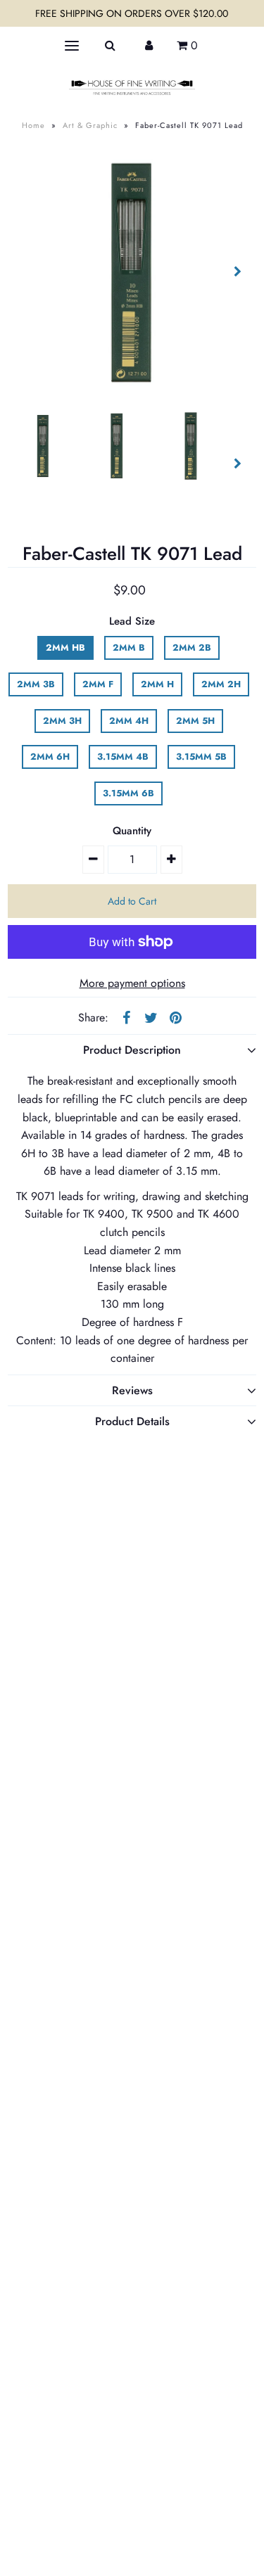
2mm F (98, 684)
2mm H (157, 684)
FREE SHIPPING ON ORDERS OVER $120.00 (132, 13)
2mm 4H (129, 721)
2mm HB (65, 648)
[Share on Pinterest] (175, 1016)
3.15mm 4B (123, 757)
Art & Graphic (90, 125)
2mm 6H (50, 757)
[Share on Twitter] (151, 1016)
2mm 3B (36, 684)
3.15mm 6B (128, 793)
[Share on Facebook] (126, 1016)
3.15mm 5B (201, 757)
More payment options (132, 983)
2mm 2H (221, 684)
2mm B (129, 648)
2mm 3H (62, 721)
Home (33, 125)
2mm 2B (192, 648)
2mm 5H (195, 721)
